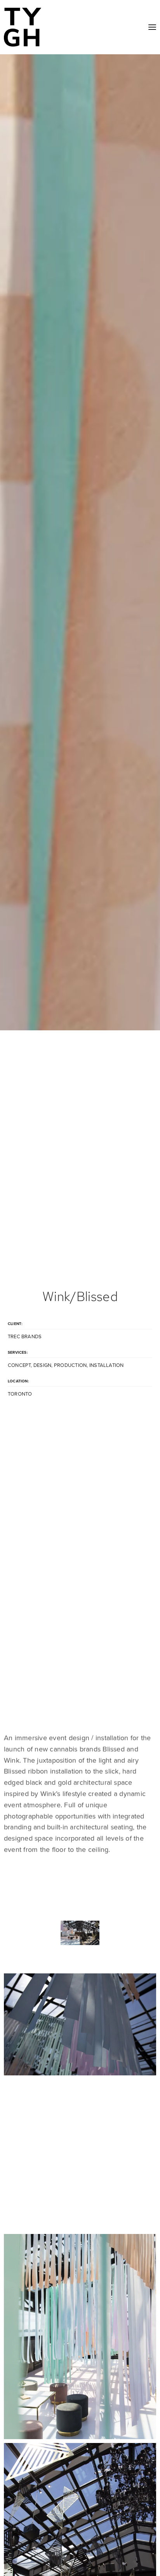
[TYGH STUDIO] (23, 27)
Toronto (20, 1394)
